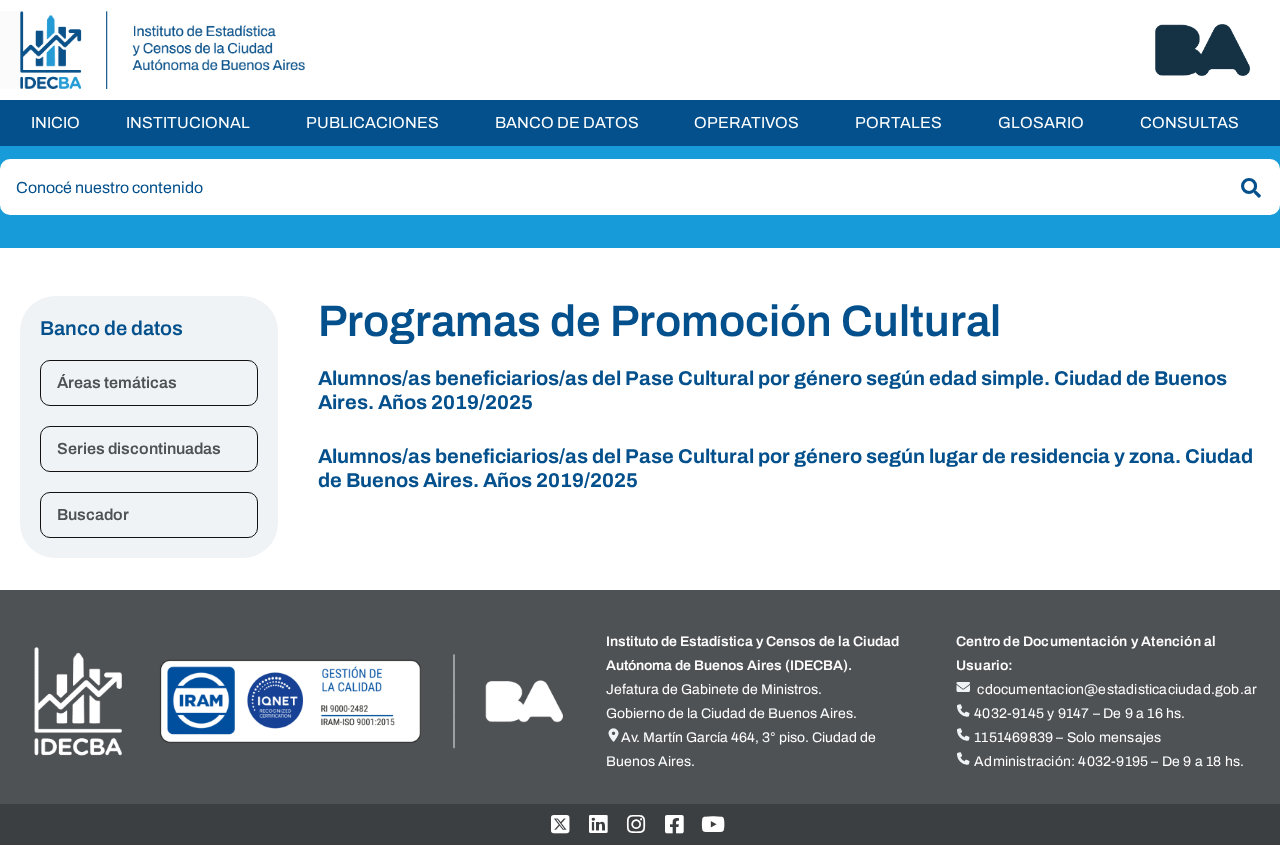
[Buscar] (1247, 188)
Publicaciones (372, 122)
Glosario (1041, 122)
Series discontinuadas (139, 448)
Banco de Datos (567, 122)
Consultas (1189, 122)
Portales (898, 122)
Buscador (93, 514)
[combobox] (640, 187)
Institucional (188, 122)
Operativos (746, 122)
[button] (193, 123)
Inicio (55, 122)
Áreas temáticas (117, 382)
